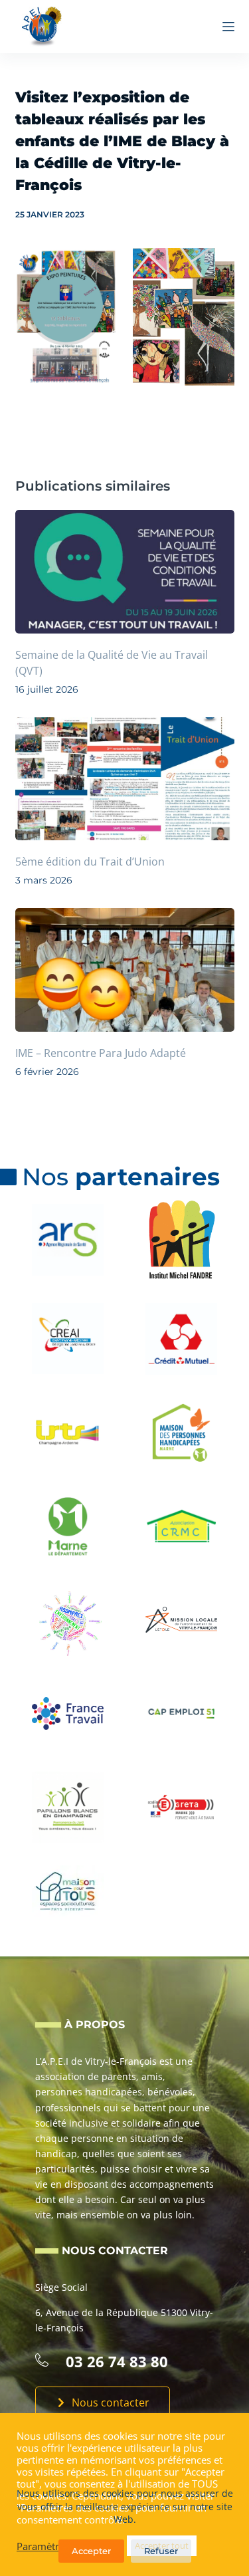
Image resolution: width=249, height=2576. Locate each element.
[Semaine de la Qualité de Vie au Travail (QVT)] (125, 572)
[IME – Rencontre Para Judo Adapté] (125, 970)
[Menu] (228, 27)
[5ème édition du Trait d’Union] (125, 779)
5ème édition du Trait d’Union (90, 862)
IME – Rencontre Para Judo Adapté (101, 1053)
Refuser (161, 2551)
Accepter (91, 2551)
